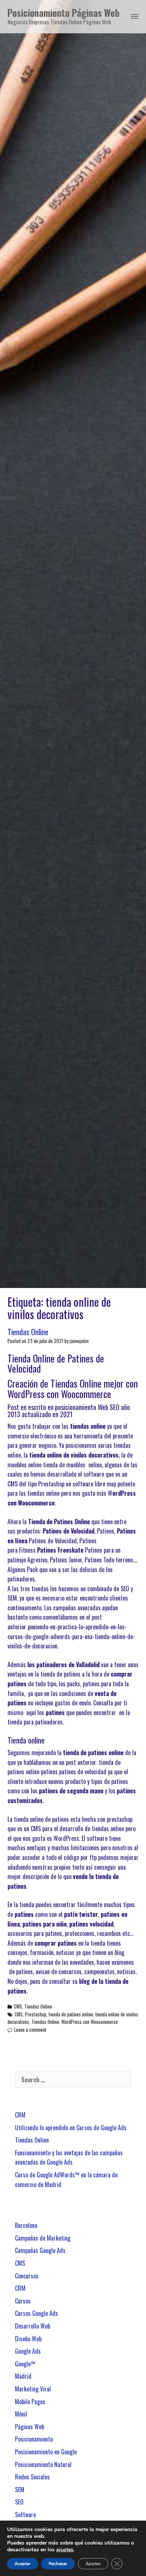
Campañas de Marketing (43, 2238)
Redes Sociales (32, 2477)
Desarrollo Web (33, 2326)
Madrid (23, 2376)
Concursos (27, 2276)
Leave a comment (30, 2030)
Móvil (21, 2414)
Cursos (23, 2301)
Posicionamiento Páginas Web (63, 13)
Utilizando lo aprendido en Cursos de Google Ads (71, 2128)
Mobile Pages (30, 2402)
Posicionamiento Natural (43, 2464)
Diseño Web (28, 2339)
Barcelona (26, 2225)
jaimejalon (79, 1341)
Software (25, 2515)
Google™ (25, 2364)
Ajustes (93, 2564)
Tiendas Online (28, 1332)
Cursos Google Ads (36, 2313)
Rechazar (58, 2564)
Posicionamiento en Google (46, 2452)
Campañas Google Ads (40, 2250)
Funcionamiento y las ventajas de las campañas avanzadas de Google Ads (69, 2158)
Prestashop (36, 2014)
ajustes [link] (65, 2550)
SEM (20, 2490)
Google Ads (28, 2351)
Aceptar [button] (23, 2564)
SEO (19, 2502)
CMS (18, 2006)
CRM (20, 2115)
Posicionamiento (34, 2439)
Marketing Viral (33, 2389)
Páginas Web (30, 2427)
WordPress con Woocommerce (90, 2022)
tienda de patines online (71, 2014)
